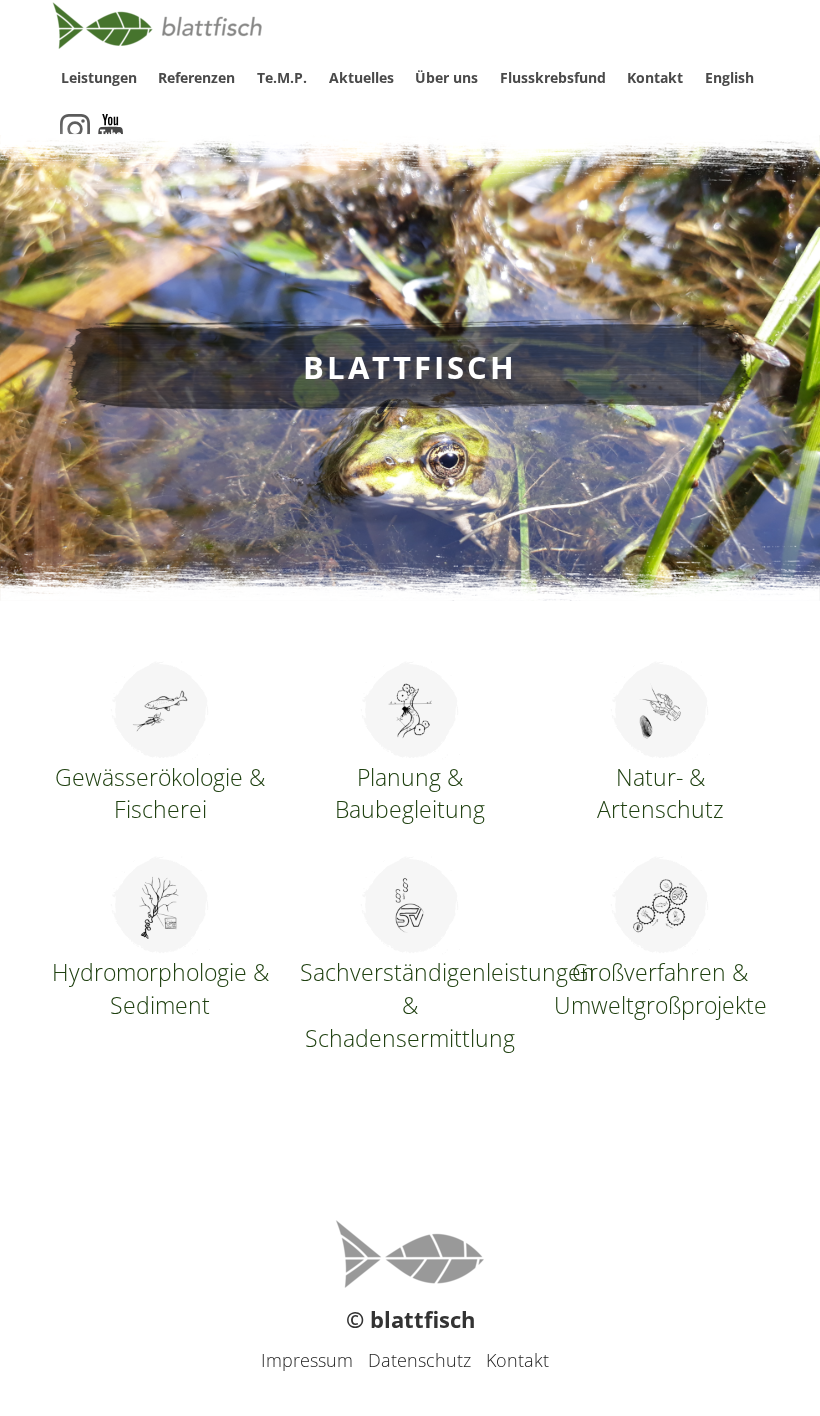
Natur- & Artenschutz (660, 793)
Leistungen (99, 77)
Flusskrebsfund (553, 77)
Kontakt (655, 77)
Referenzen (196, 77)
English (729, 77)
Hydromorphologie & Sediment (160, 988)
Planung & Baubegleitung (410, 793)
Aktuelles (361, 77)
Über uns (446, 77)
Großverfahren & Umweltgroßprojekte (660, 988)
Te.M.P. (282, 77)
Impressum (307, 1360)
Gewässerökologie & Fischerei (160, 793)
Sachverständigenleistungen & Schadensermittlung (410, 1005)
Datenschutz (419, 1360)
